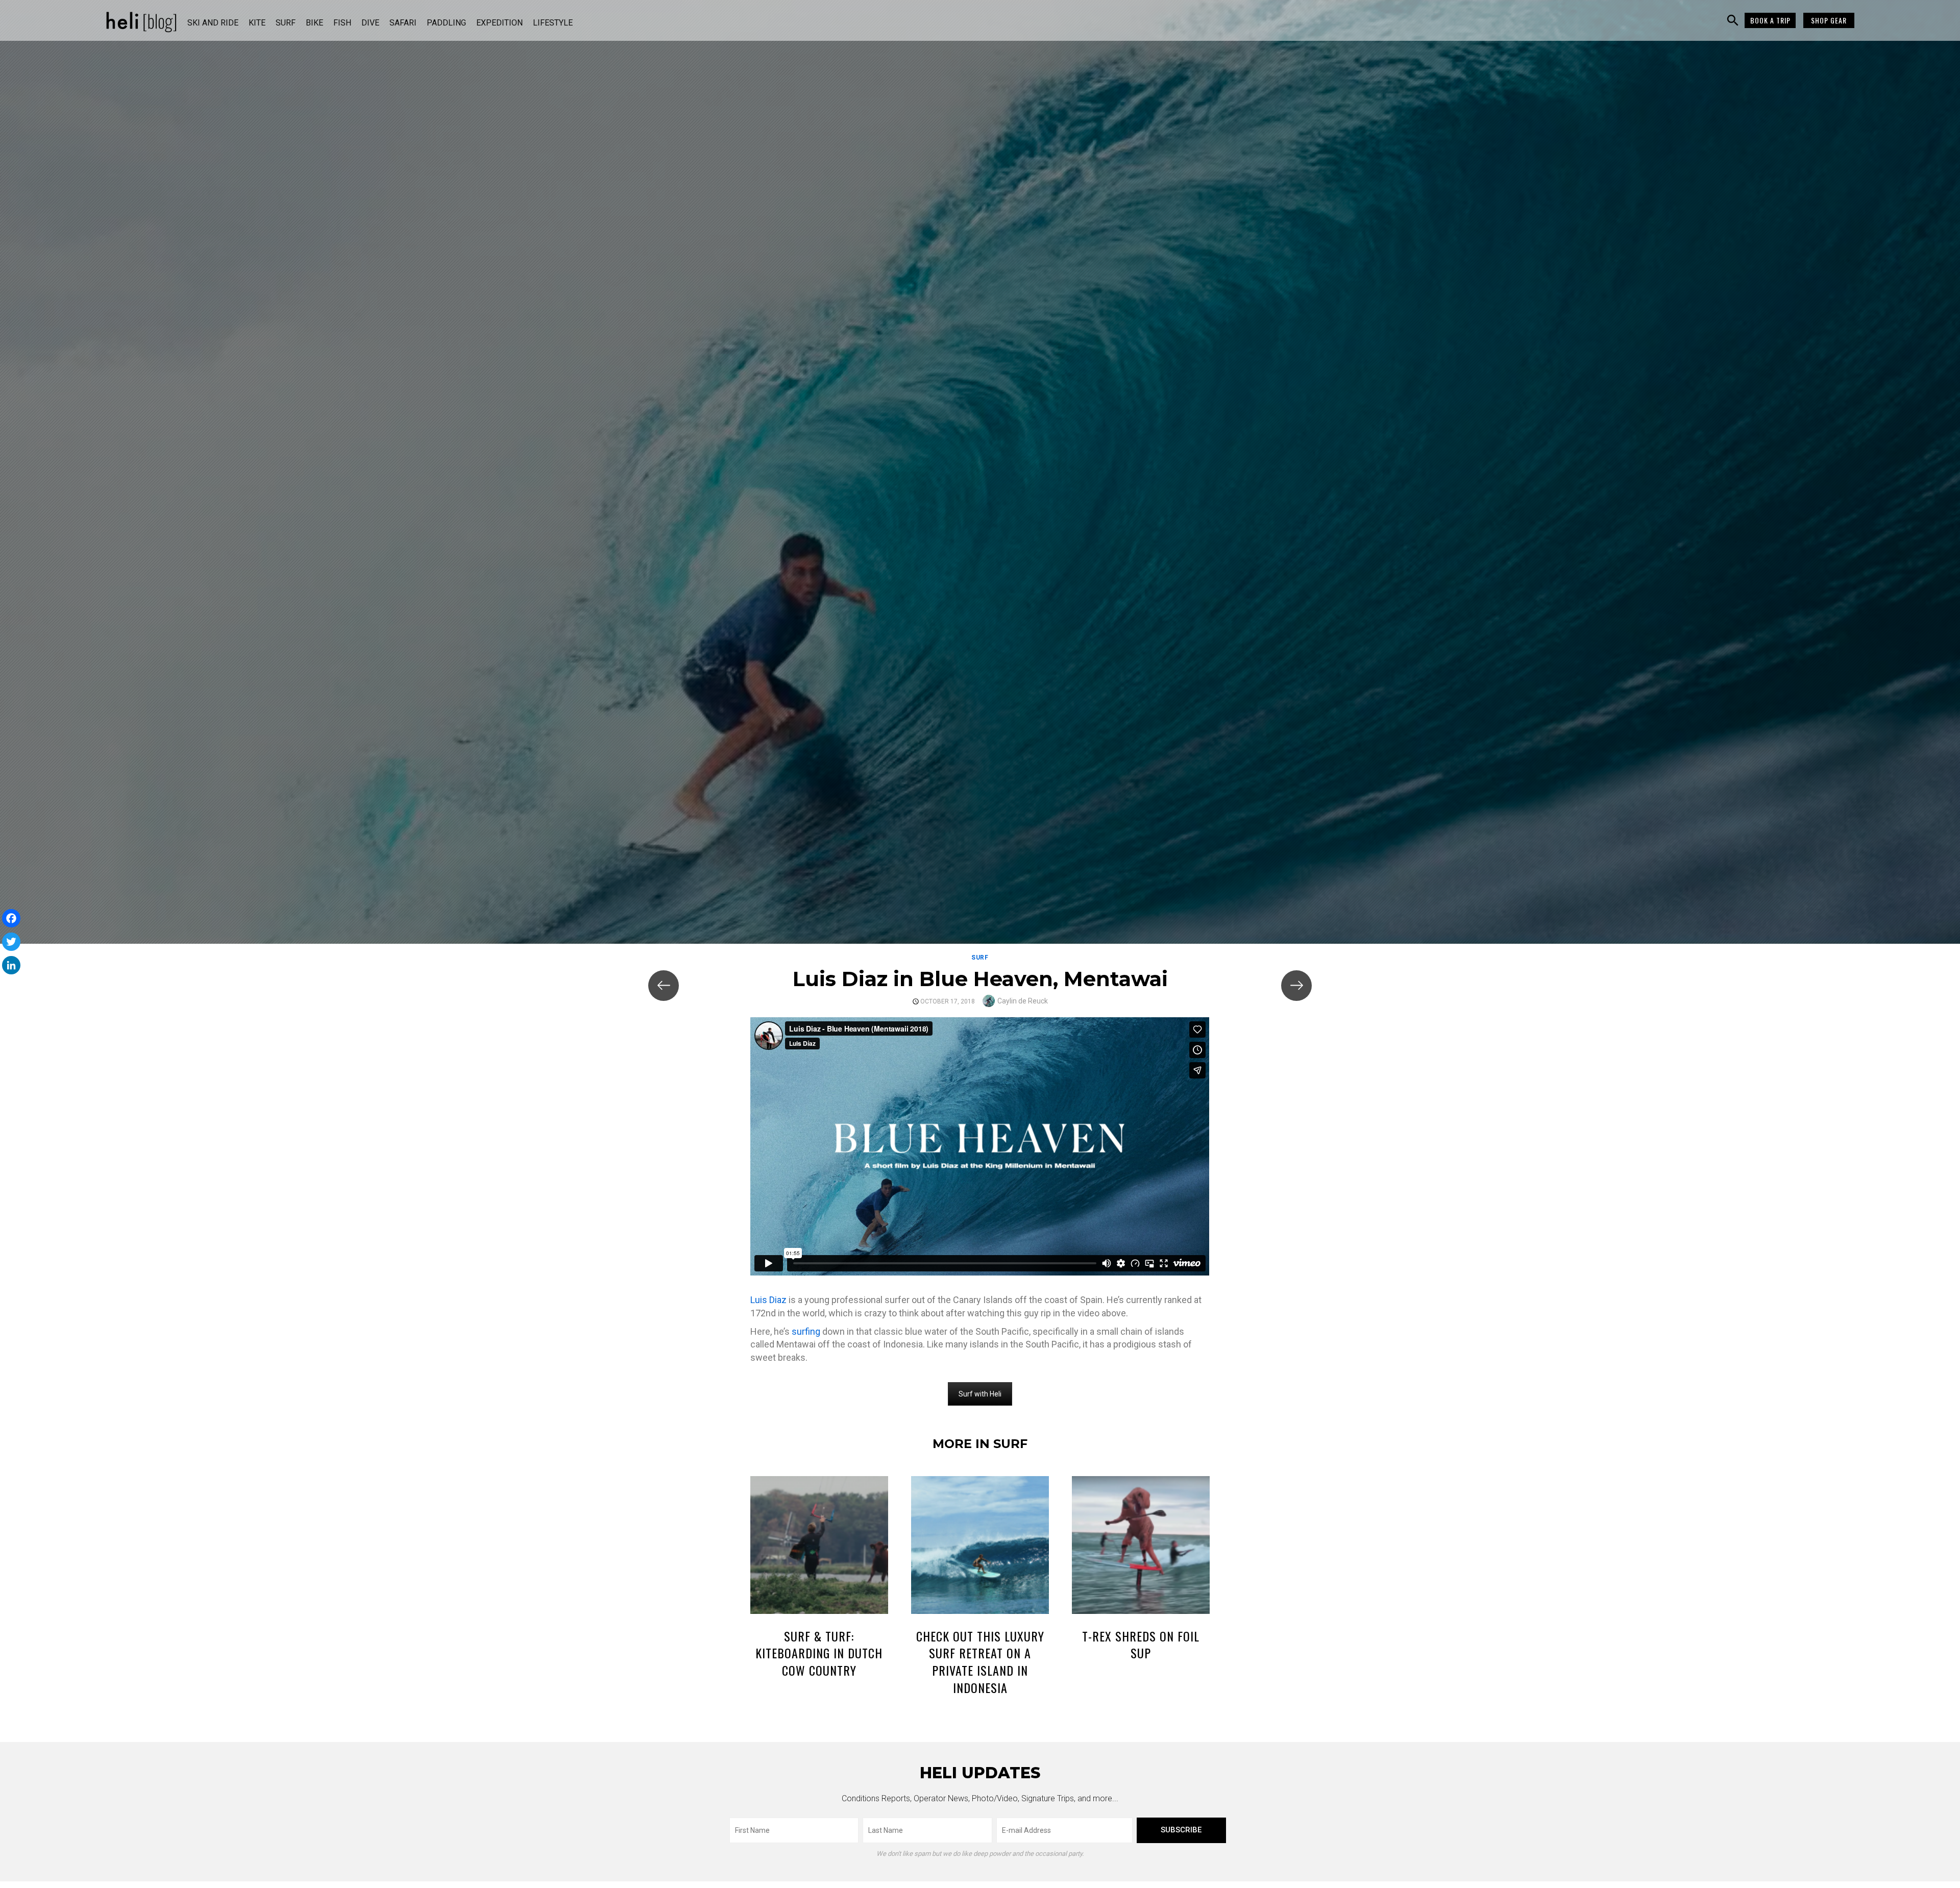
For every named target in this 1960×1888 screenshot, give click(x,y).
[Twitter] (11, 942)
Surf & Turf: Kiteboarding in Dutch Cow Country (819, 1653)
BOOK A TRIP (1770, 20)
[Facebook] (11, 918)
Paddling (446, 23)
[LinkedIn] (11, 965)
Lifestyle (553, 23)
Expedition (499, 23)
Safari (403, 23)
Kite (257, 23)
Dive (370, 23)
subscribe (1181, 1830)
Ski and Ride (213, 23)
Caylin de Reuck (1023, 1001)
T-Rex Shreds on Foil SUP (1141, 1645)
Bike (314, 23)
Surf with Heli (980, 1394)
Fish (342, 23)
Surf (286, 23)
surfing (806, 1331)
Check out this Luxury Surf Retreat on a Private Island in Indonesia (980, 1662)
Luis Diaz (768, 1300)
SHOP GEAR (1829, 20)
